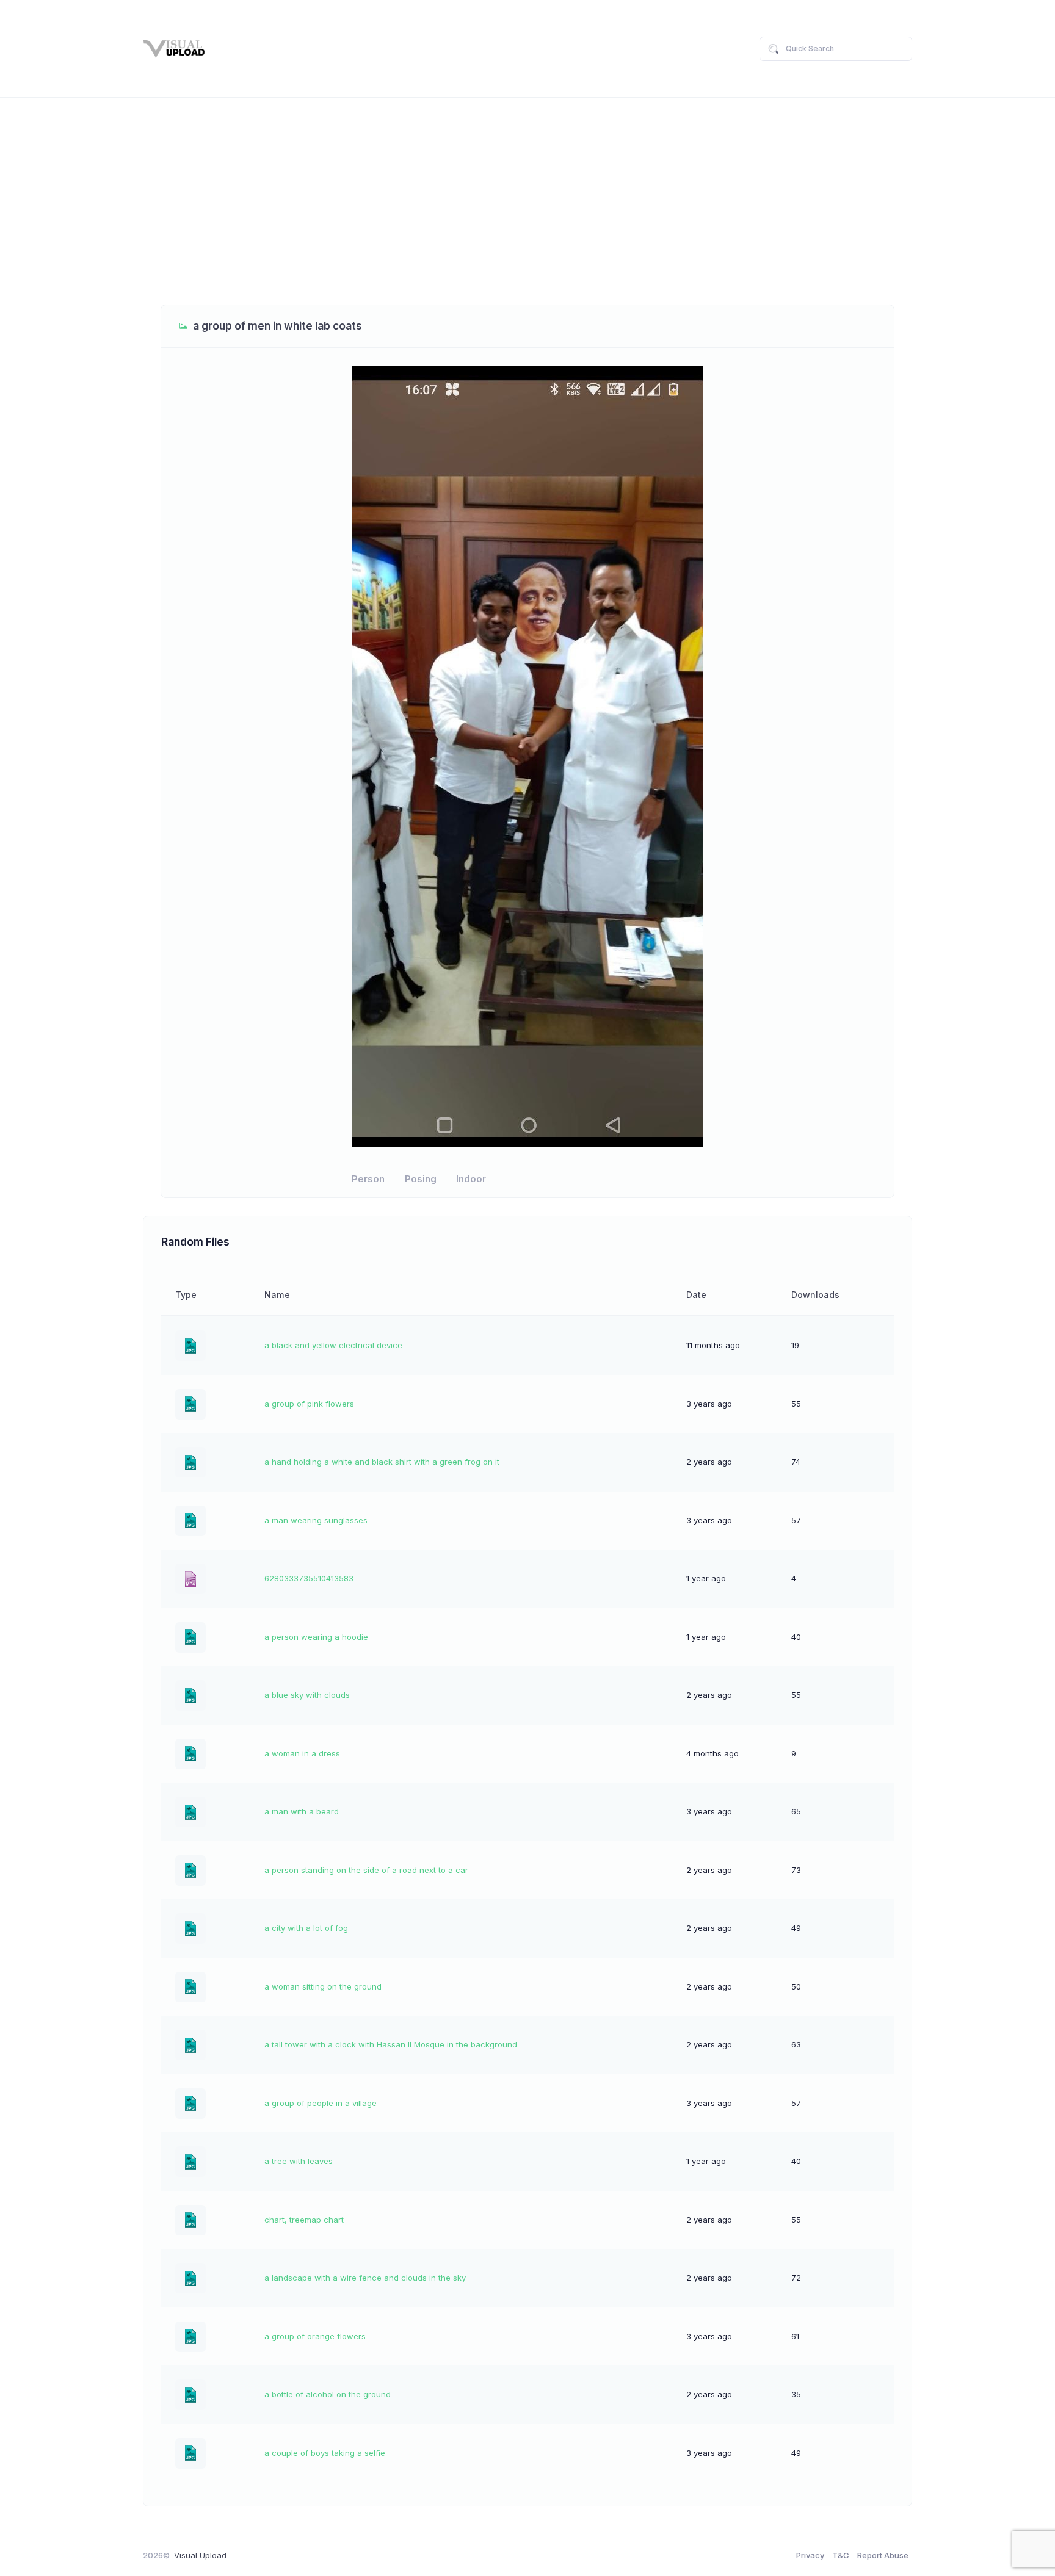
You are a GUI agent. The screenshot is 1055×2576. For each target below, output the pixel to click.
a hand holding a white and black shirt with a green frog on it (382, 1462)
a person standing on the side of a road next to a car (366, 1870)
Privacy (810, 2555)
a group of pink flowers (309, 1404)
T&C (841, 2555)
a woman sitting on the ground (323, 1986)
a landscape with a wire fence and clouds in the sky (365, 2278)
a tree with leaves (299, 2161)
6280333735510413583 (309, 1578)
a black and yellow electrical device (333, 1345)
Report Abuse (883, 2555)
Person (368, 1179)
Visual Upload (200, 2555)
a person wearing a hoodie (316, 1637)
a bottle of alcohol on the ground (328, 2394)
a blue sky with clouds (307, 1695)
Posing (421, 1179)
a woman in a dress (302, 1753)
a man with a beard (302, 1811)
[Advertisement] (527, 201)
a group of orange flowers (315, 2336)
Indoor (471, 1179)
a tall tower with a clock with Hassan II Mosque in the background (391, 2044)
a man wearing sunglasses (316, 1520)
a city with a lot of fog (306, 1928)
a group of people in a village (321, 2103)
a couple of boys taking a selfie (325, 2453)
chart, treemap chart (304, 2220)
